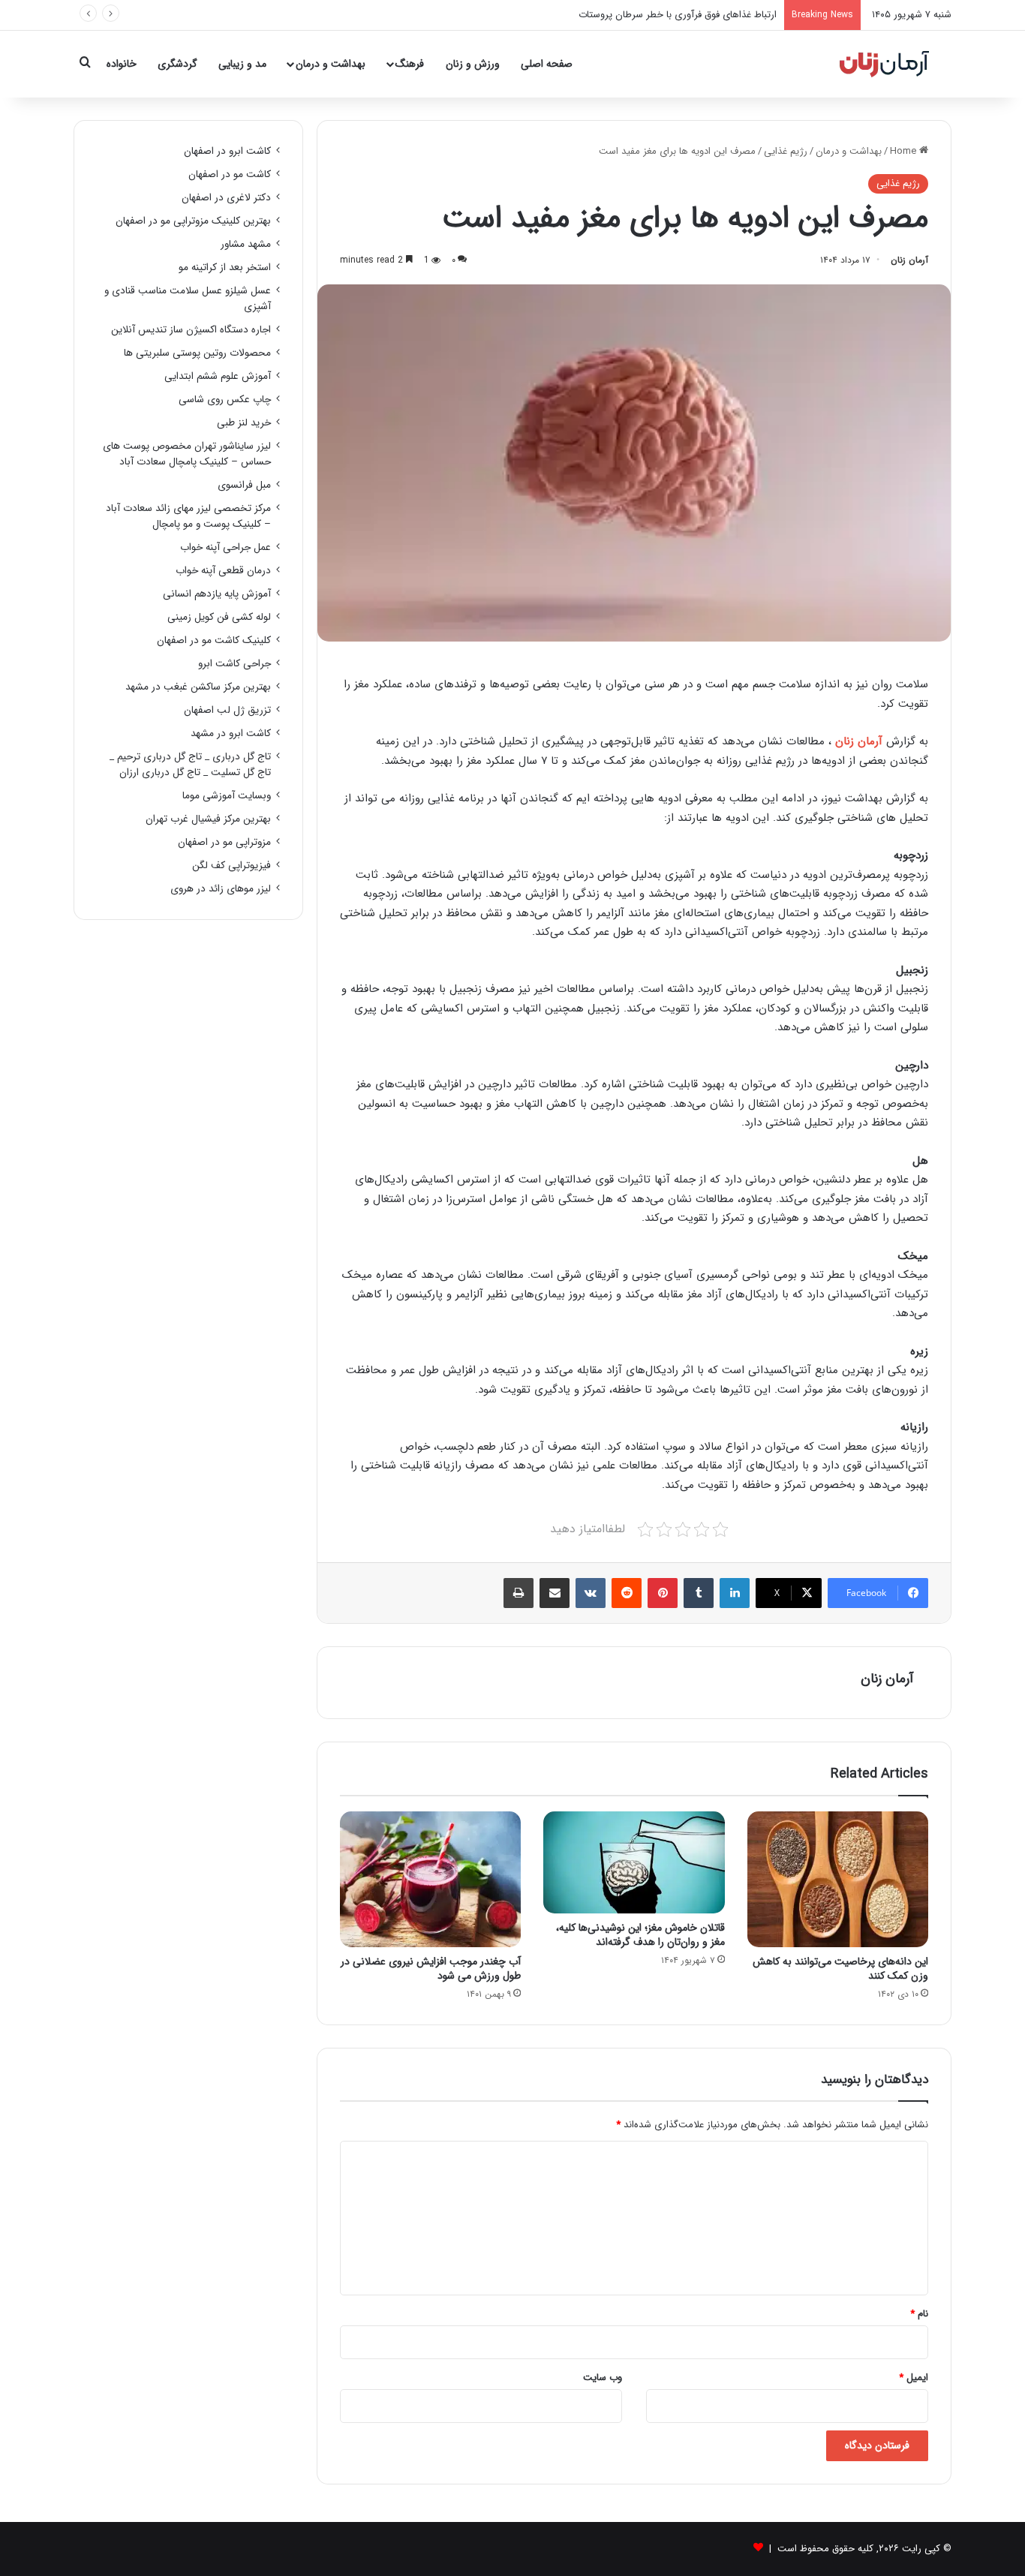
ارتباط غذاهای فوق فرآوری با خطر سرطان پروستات (678, 15)
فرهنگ (410, 64)
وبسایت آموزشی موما (227, 796)
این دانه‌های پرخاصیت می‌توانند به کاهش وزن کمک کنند (840, 1969)
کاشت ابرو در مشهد (231, 733)
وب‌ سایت (603, 2378)
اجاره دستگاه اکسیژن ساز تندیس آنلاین (191, 330)
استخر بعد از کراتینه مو (225, 268)
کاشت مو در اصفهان (230, 174)
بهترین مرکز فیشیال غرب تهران (208, 819)
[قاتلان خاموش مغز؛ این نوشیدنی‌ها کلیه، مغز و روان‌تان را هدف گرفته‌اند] (634, 1862)
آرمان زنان (909, 260)
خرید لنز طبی (244, 423)
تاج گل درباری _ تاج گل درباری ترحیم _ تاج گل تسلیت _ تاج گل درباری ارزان (190, 765)
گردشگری (177, 64)
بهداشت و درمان (331, 64)
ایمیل (914, 2378)
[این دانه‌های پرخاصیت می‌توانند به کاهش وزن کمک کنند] (838, 1879)
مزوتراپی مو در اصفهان (224, 842)
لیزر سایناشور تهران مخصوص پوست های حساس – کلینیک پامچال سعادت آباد (187, 454)
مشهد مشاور (246, 244)
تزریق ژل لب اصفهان (227, 710)
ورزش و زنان (473, 64)
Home (905, 151)
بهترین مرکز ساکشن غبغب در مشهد (198, 687)
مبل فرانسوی (244, 485)
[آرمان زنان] (884, 64)
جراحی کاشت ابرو (234, 664)
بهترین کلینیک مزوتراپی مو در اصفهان (193, 221)
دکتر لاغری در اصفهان (226, 198)
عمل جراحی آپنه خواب (225, 547)
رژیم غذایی (786, 151)
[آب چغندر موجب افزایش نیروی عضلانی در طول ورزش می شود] (430, 1879)
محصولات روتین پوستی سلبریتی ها (197, 353)
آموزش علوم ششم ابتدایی (218, 376)
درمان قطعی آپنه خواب (223, 571)
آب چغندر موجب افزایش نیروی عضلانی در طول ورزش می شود (431, 1969)
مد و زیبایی (242, 64)
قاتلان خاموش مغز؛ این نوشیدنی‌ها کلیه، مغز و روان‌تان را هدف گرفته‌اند (640, 1935)
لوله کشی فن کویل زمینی (219, 617)
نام (919, 2314)
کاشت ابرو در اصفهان (227, 151)
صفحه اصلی (547, 64)
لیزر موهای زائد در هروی (221, 889)
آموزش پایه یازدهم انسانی (217, 594)
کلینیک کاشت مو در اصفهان (214, 640)
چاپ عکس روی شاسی (225, 400)
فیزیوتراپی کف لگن (231, 866)
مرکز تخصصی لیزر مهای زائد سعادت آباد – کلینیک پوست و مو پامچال (188, 516)
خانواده (122, 64)
